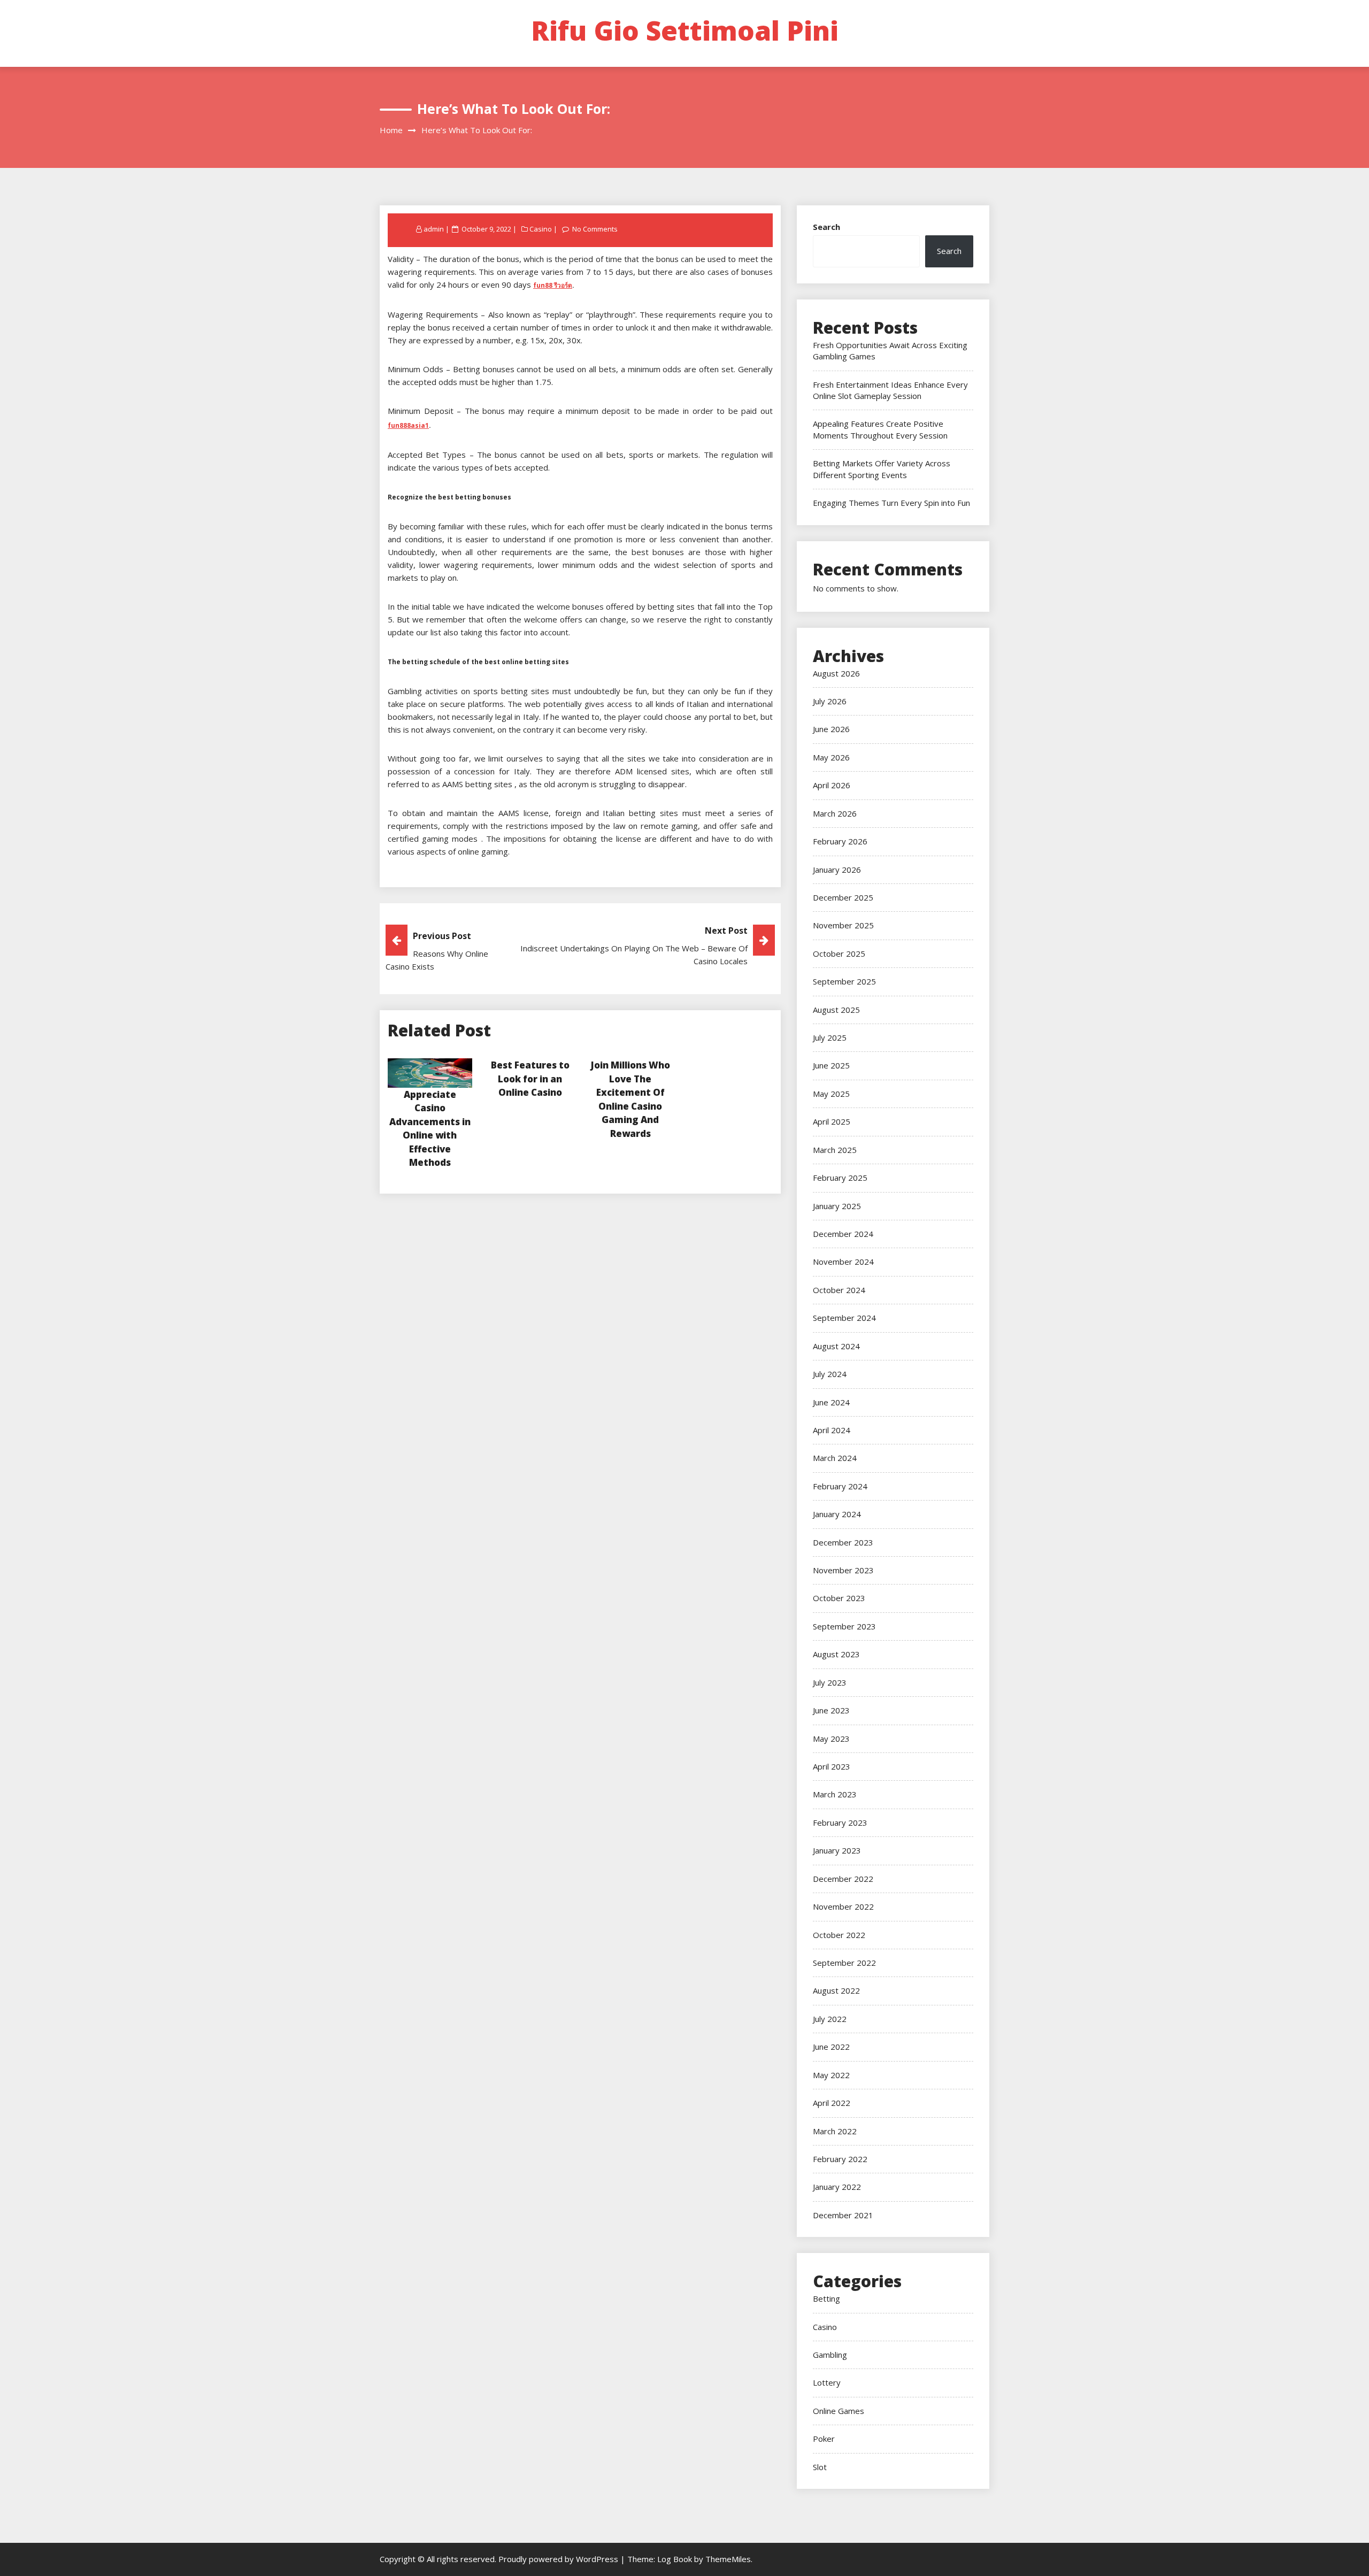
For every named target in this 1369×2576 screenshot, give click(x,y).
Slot (820, 2467)
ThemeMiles (728, 2559)
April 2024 (832, 1430)
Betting (826, 2298)
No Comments (595, 229)
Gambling (830, 2355)
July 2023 (830, 1682)
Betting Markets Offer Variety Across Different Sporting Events (882, 469)
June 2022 (831, 2047)
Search (826, 227)
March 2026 (835, 813)
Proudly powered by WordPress (559, 2559)
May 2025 (831, 1094)
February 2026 (840, 841)
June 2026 (831, 729)
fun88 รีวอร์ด (553, 285)
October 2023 (839, 1598)
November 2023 (843, 1570)
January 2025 (837, 1206)
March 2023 (835, 1794)
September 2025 (844, 981)
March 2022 (835, 2131)
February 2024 (840, 1486)
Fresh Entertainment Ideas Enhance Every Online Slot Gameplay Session (890, 390)
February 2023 (840, 1823)
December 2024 (843, 1234)
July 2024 (830, 1374)
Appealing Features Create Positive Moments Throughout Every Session (880, 429)
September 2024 (844, 1318)
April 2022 (832, 2103)
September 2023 (844, 1626)
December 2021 (843, 2215)
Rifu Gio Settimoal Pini (685, 30)
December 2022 (843, 1879)
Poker (824, 2439)
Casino (541, 229)
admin (434, 229)
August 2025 (836, 1010)
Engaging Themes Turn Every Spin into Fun (891, 503)
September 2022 (844, 1963)
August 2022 (836, 1990)
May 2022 (831, 2075)
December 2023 (843, 1542)
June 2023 (831, 1710)
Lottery (827, 2382)
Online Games (839, 2411)
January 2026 (837, 870)
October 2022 (839, 1935)
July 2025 (830, 1037)
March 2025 (835, 1150)
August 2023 (836, 1654)
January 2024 (837, 1514)
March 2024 (835, 1458)
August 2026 (836, 673)
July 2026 (830, 701)
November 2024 (843, 1262)
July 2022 (830, 2019)
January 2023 (837, 1850)
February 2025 (840, 1178)
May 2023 (831, 1739)
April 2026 (832, 785)
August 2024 (836, 1346)
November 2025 (843, 925)
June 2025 (831, 1065)
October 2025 (839, 953)
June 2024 (831, 1402)
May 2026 (831, 757)
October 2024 (839, 1290)
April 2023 (832, 1766)
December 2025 (843, 897)
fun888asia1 (408, 425)
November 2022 (843, 1906)
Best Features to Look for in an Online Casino (530, 1079)
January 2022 (837, 2187)
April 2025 (832, 1121)
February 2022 (840, 2159)
